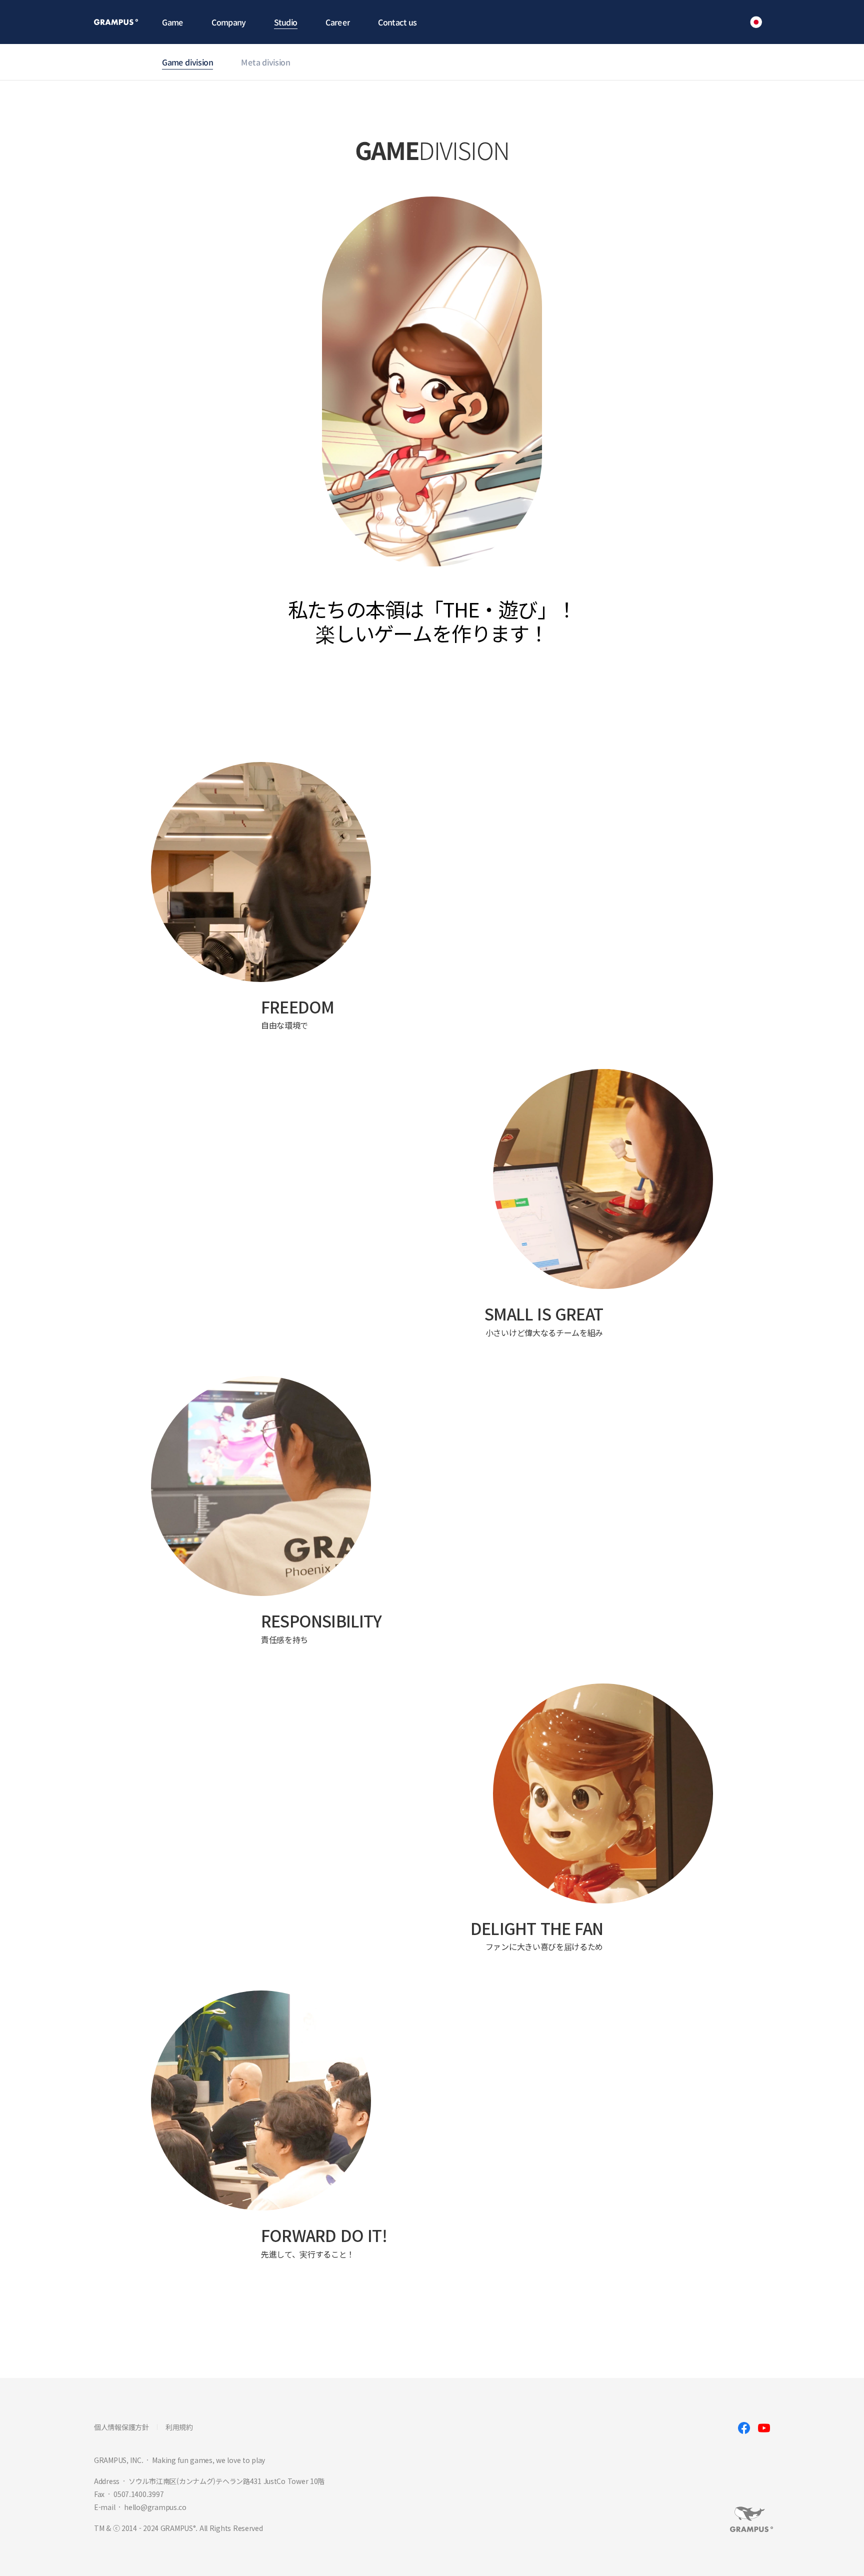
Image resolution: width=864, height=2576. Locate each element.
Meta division (265, 62)
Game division (187, 62)
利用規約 (179, 2427)
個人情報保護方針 (121, 2427)
